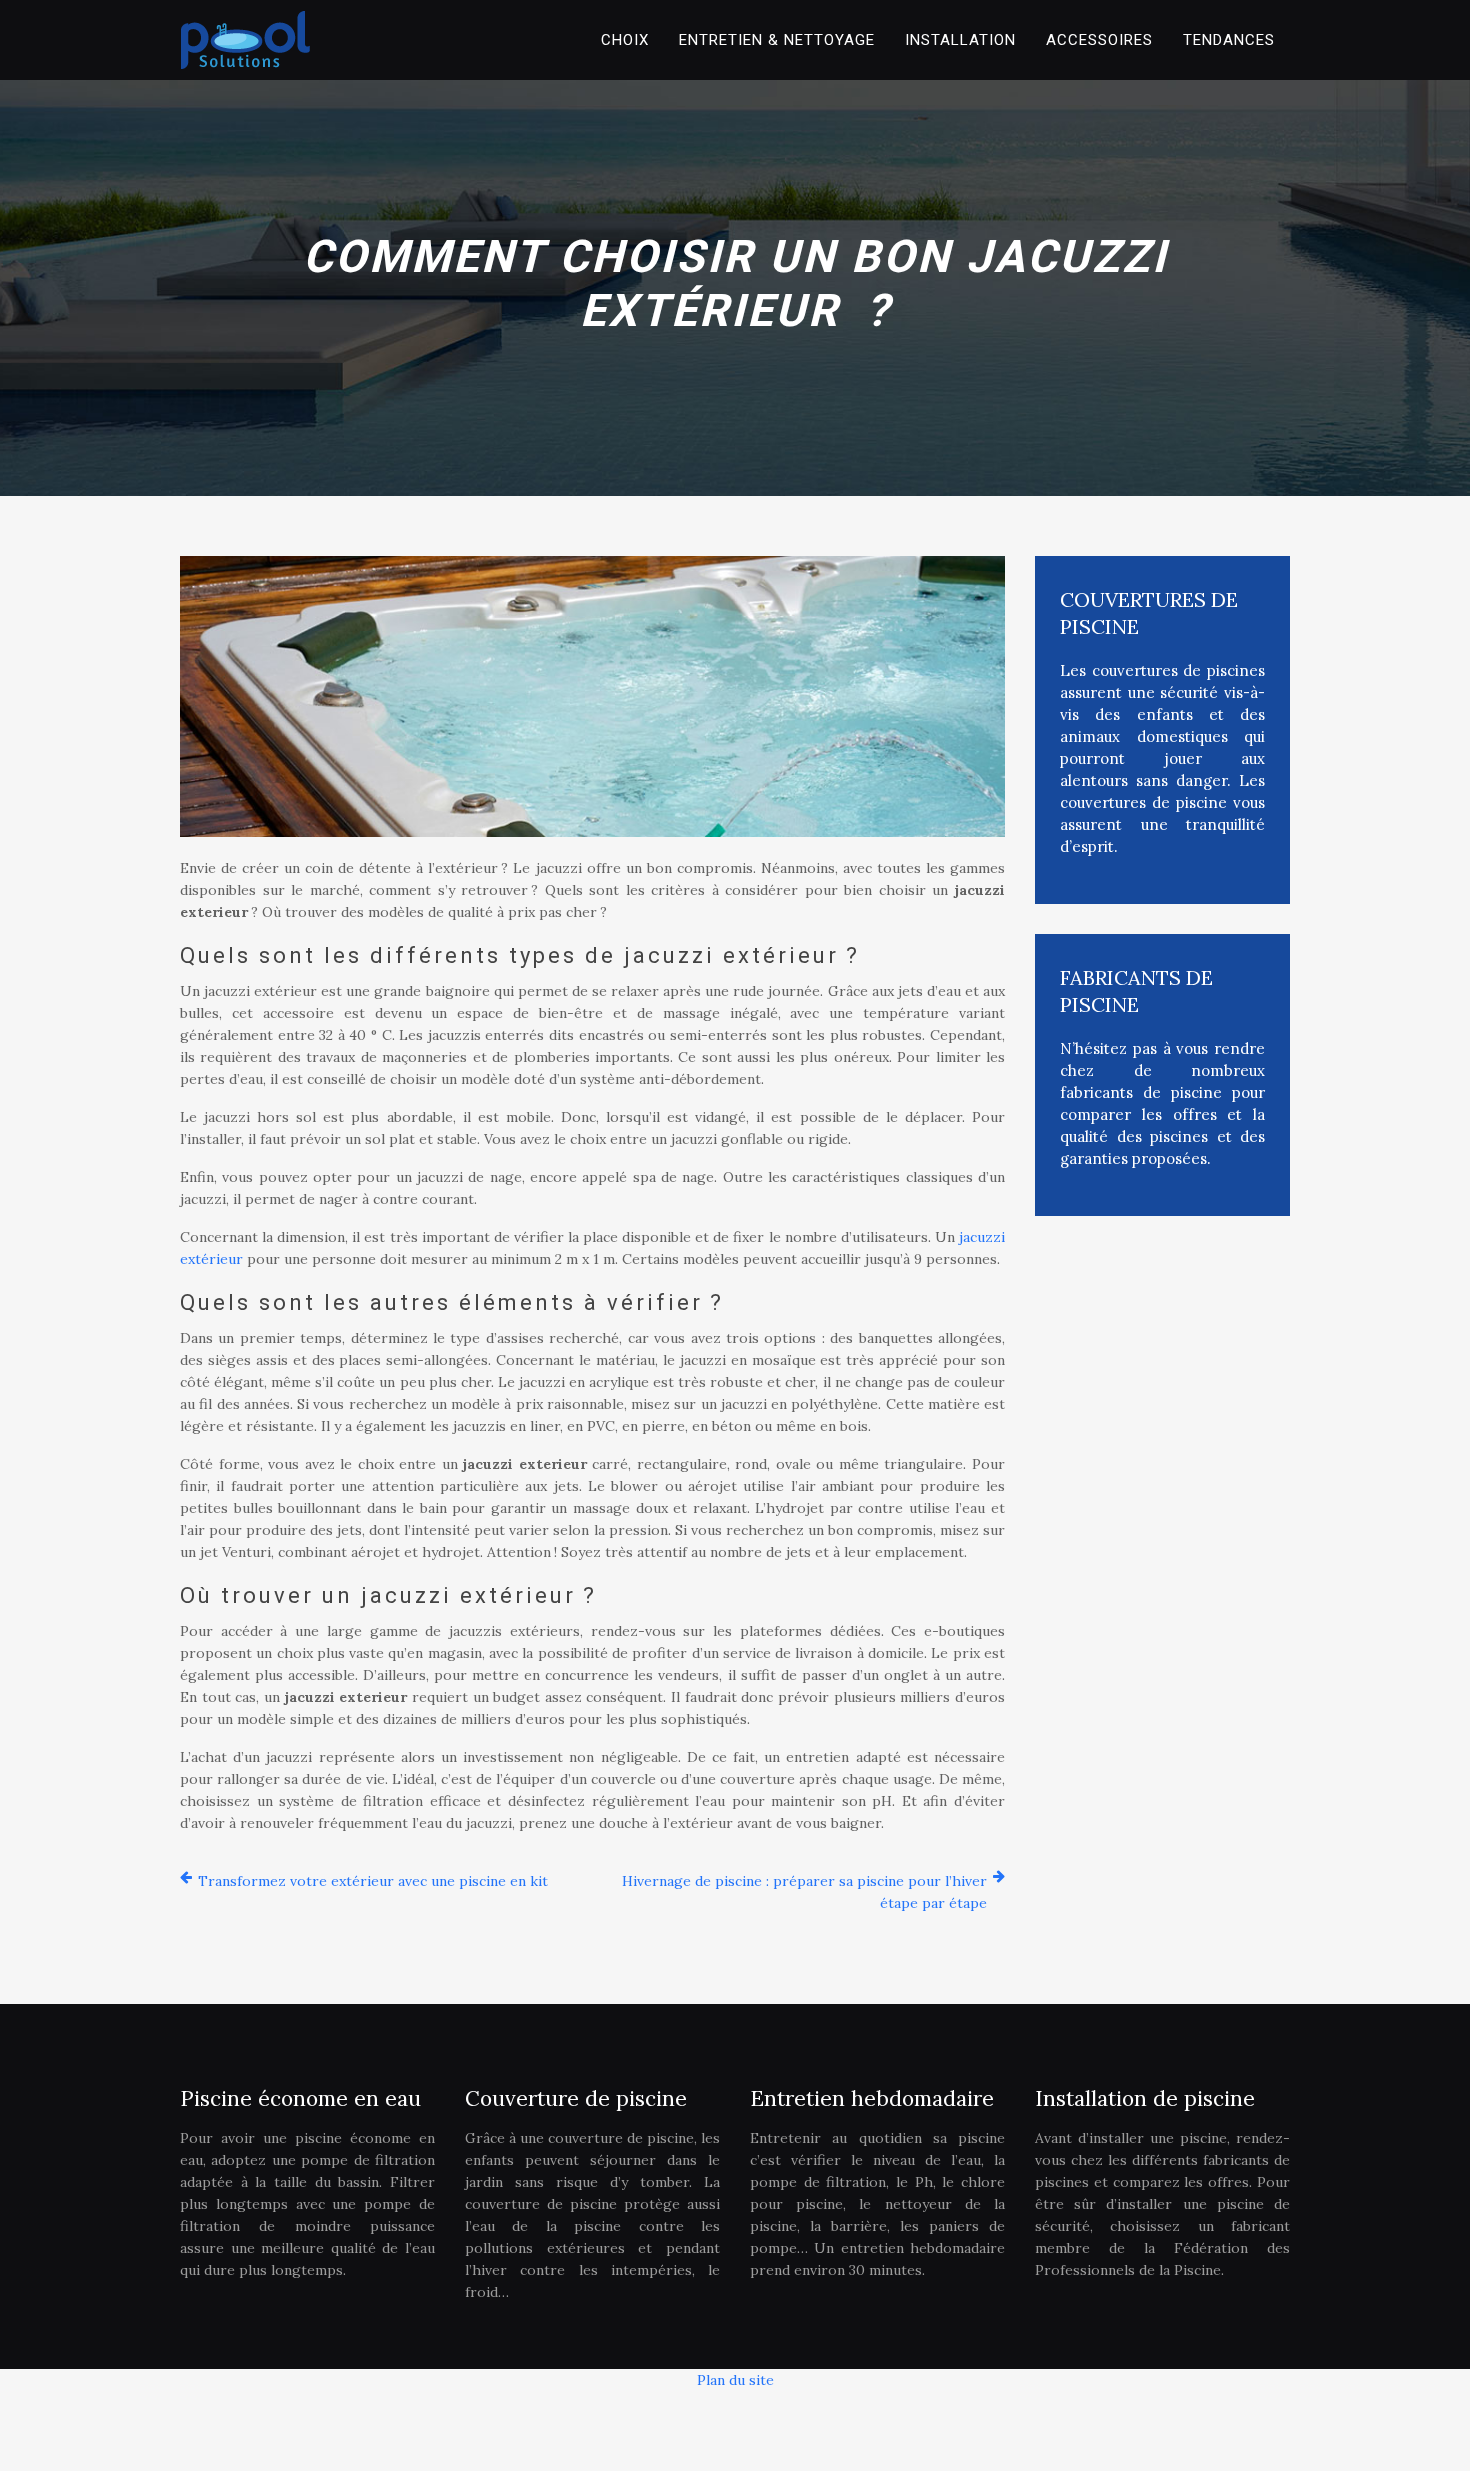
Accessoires (1099, 40)
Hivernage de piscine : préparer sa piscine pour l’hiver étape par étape (804, 1892)
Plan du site (735, 2380)
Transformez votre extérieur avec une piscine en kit (373, 1881)
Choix (625, 40)
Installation (960, 40)
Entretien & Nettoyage (777, 40)
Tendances (1229, 40)
